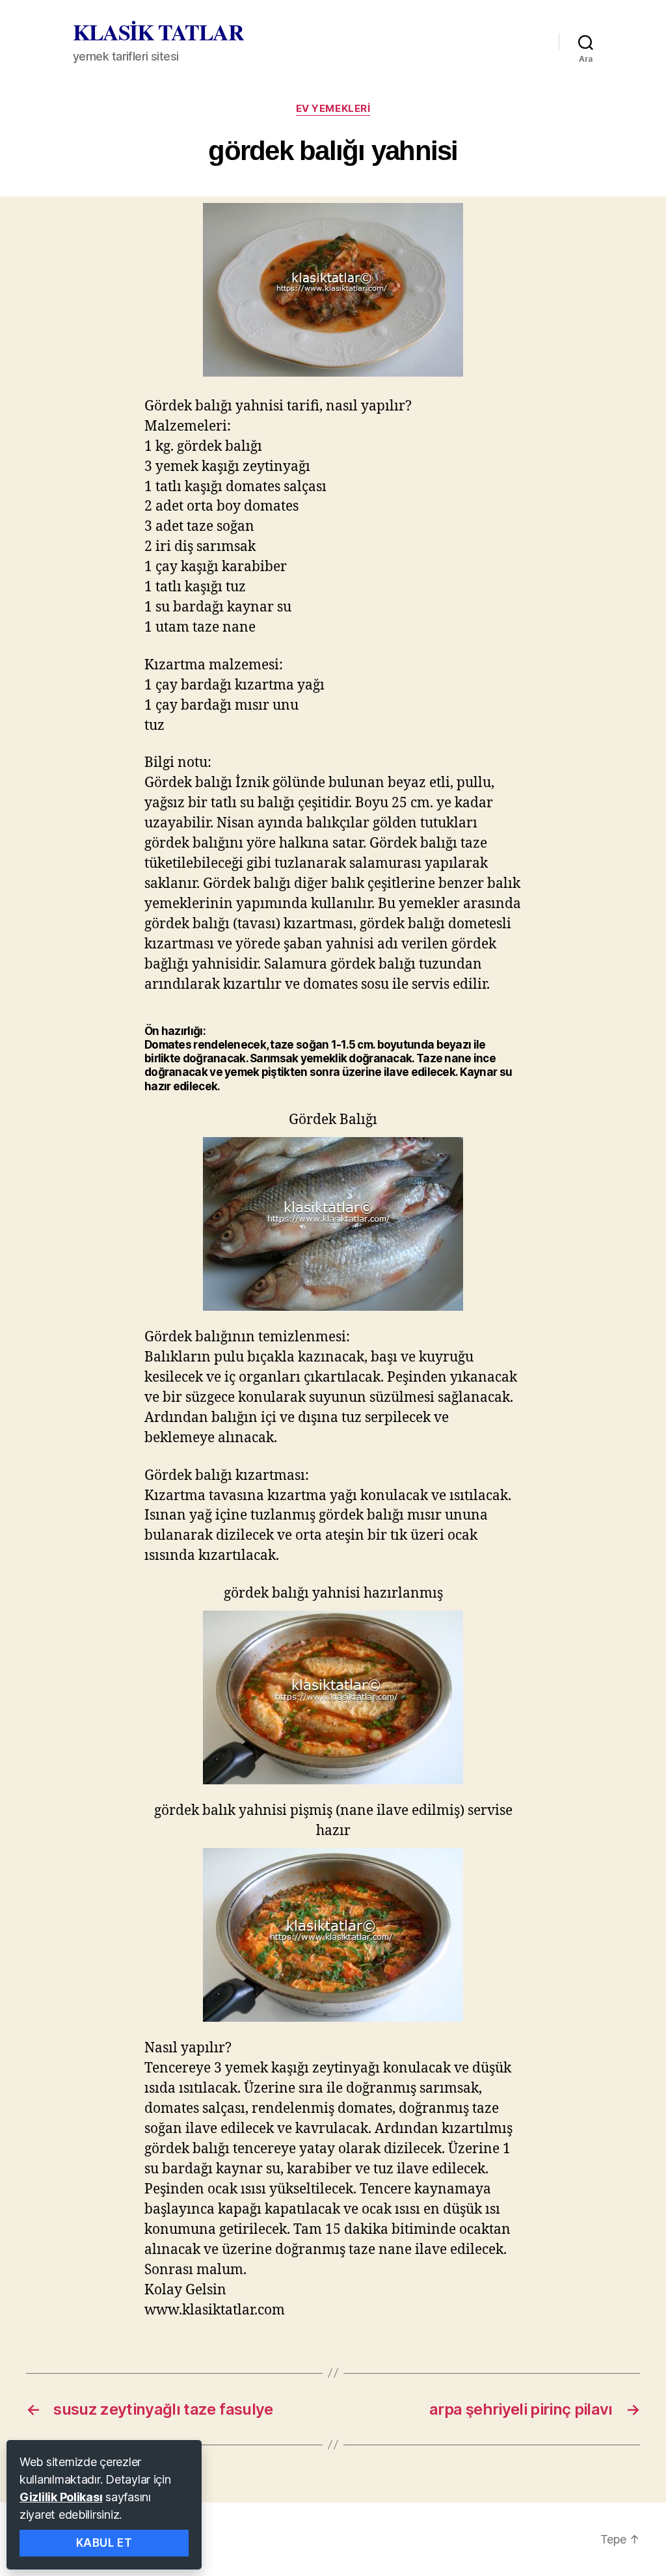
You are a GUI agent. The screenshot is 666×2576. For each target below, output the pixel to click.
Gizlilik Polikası (61, 2497)
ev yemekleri (333, 109)
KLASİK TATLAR (158, 32)
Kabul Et (104, 2543)
